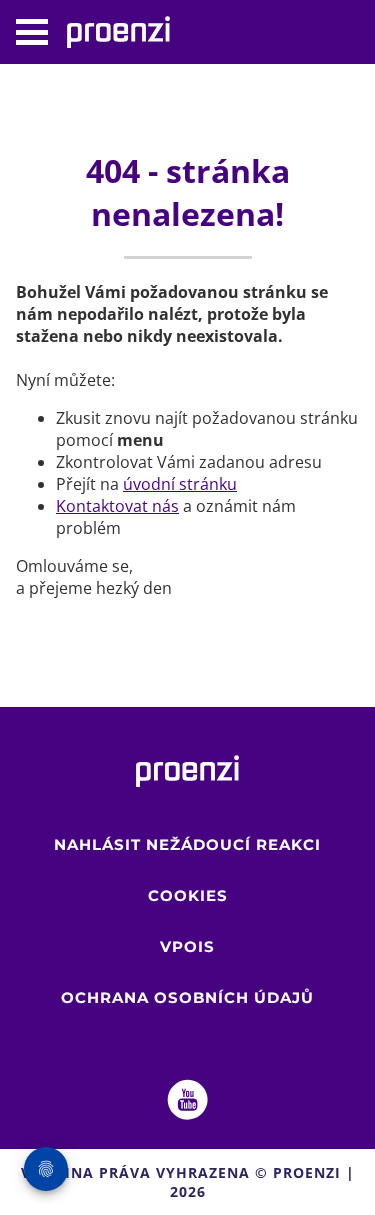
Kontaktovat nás (117, 506)
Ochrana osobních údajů (187, 997)
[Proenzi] (128, 32)
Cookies (188, 895)
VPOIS (187, 946)
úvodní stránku (180, 484)
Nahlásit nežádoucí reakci (187, 844)
